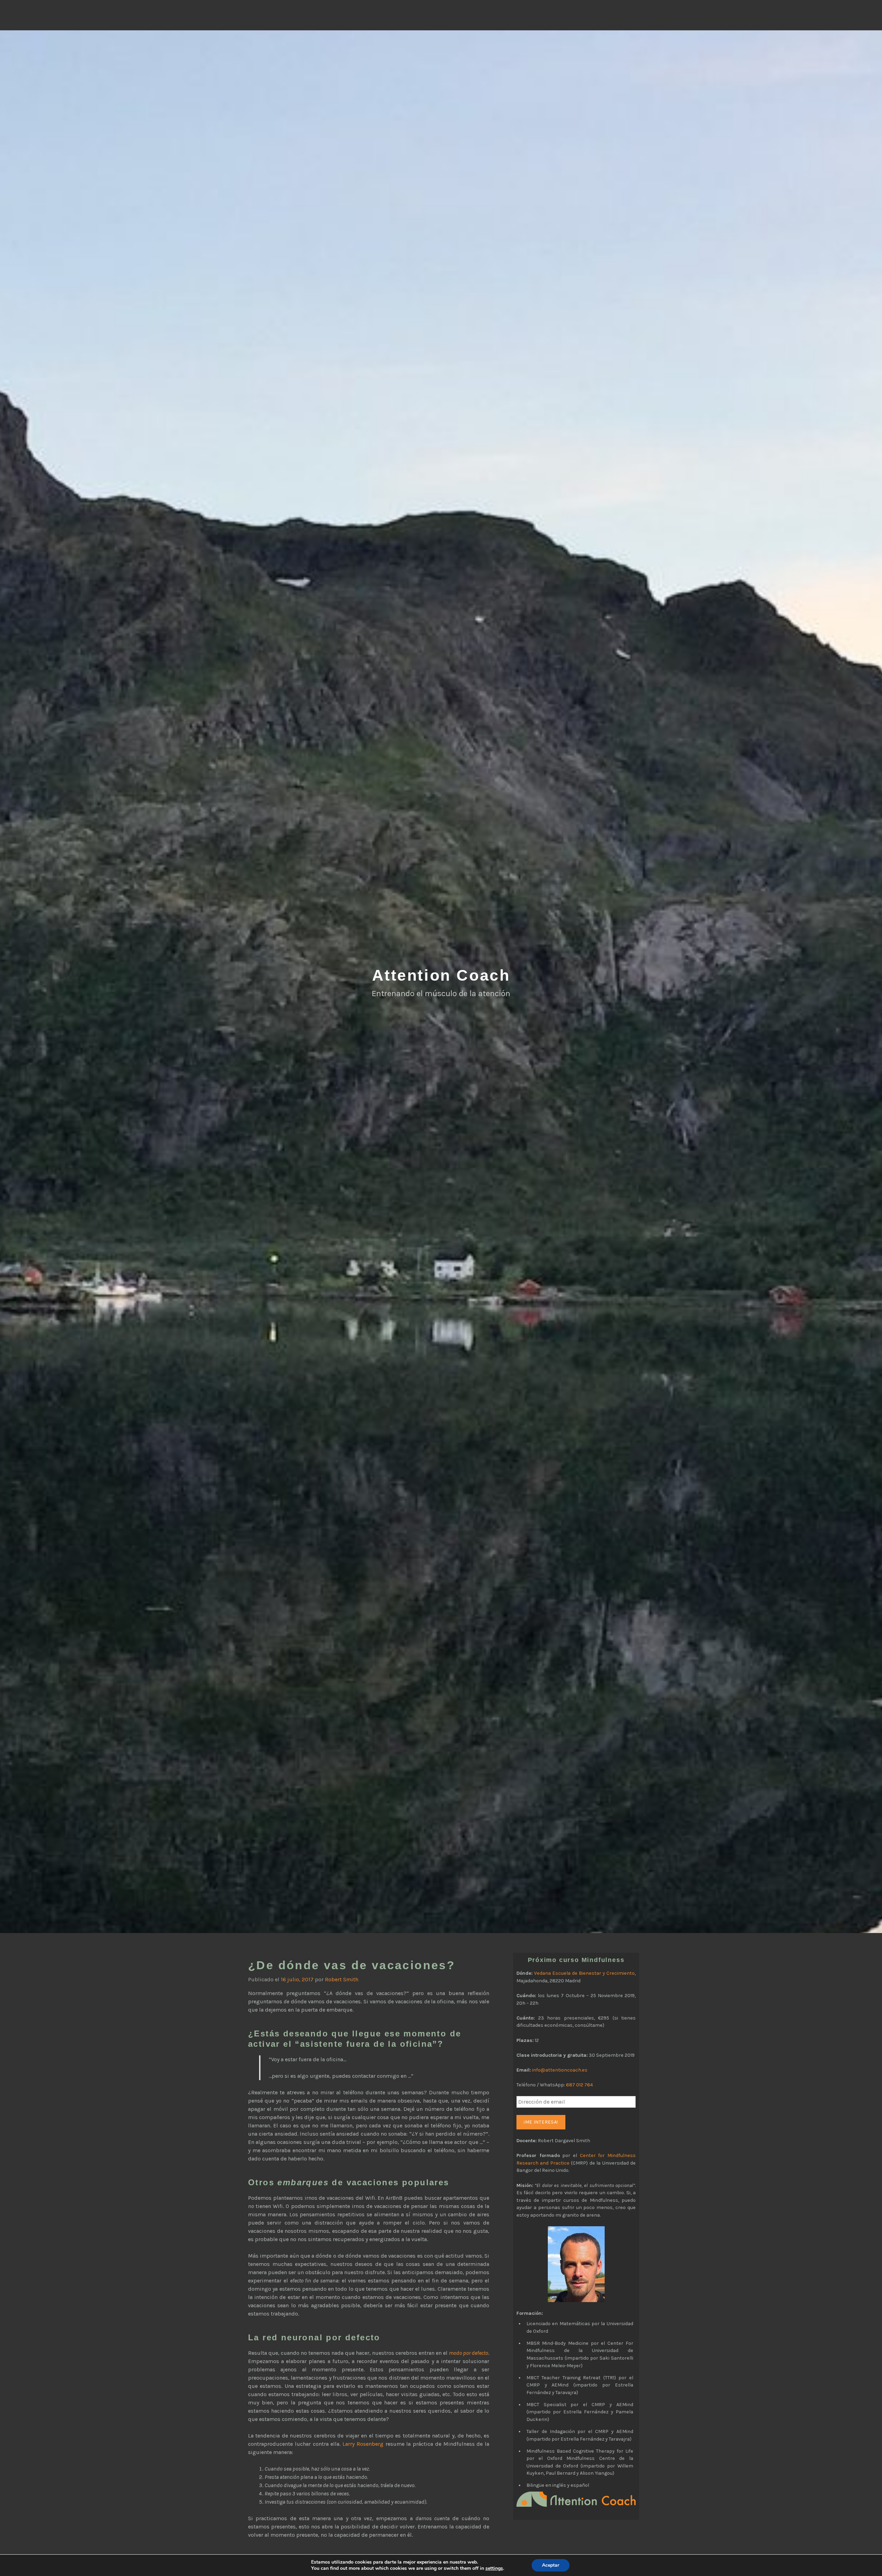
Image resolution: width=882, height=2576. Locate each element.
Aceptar (551, 2565)
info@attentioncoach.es (560, 2070)
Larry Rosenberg (363, 2444)
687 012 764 (580, 2085)
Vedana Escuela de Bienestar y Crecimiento (584, 1973)
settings (494, 2568)
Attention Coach (441, 975)
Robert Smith (342, 1979)
